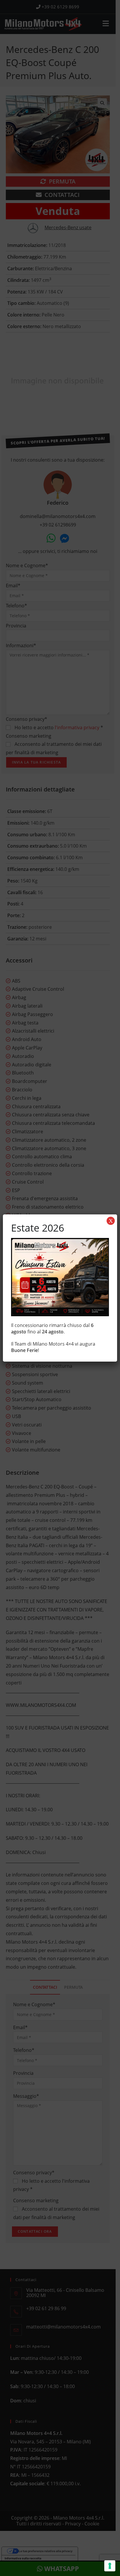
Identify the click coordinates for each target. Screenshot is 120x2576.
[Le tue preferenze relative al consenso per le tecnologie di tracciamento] (110, 2566)
